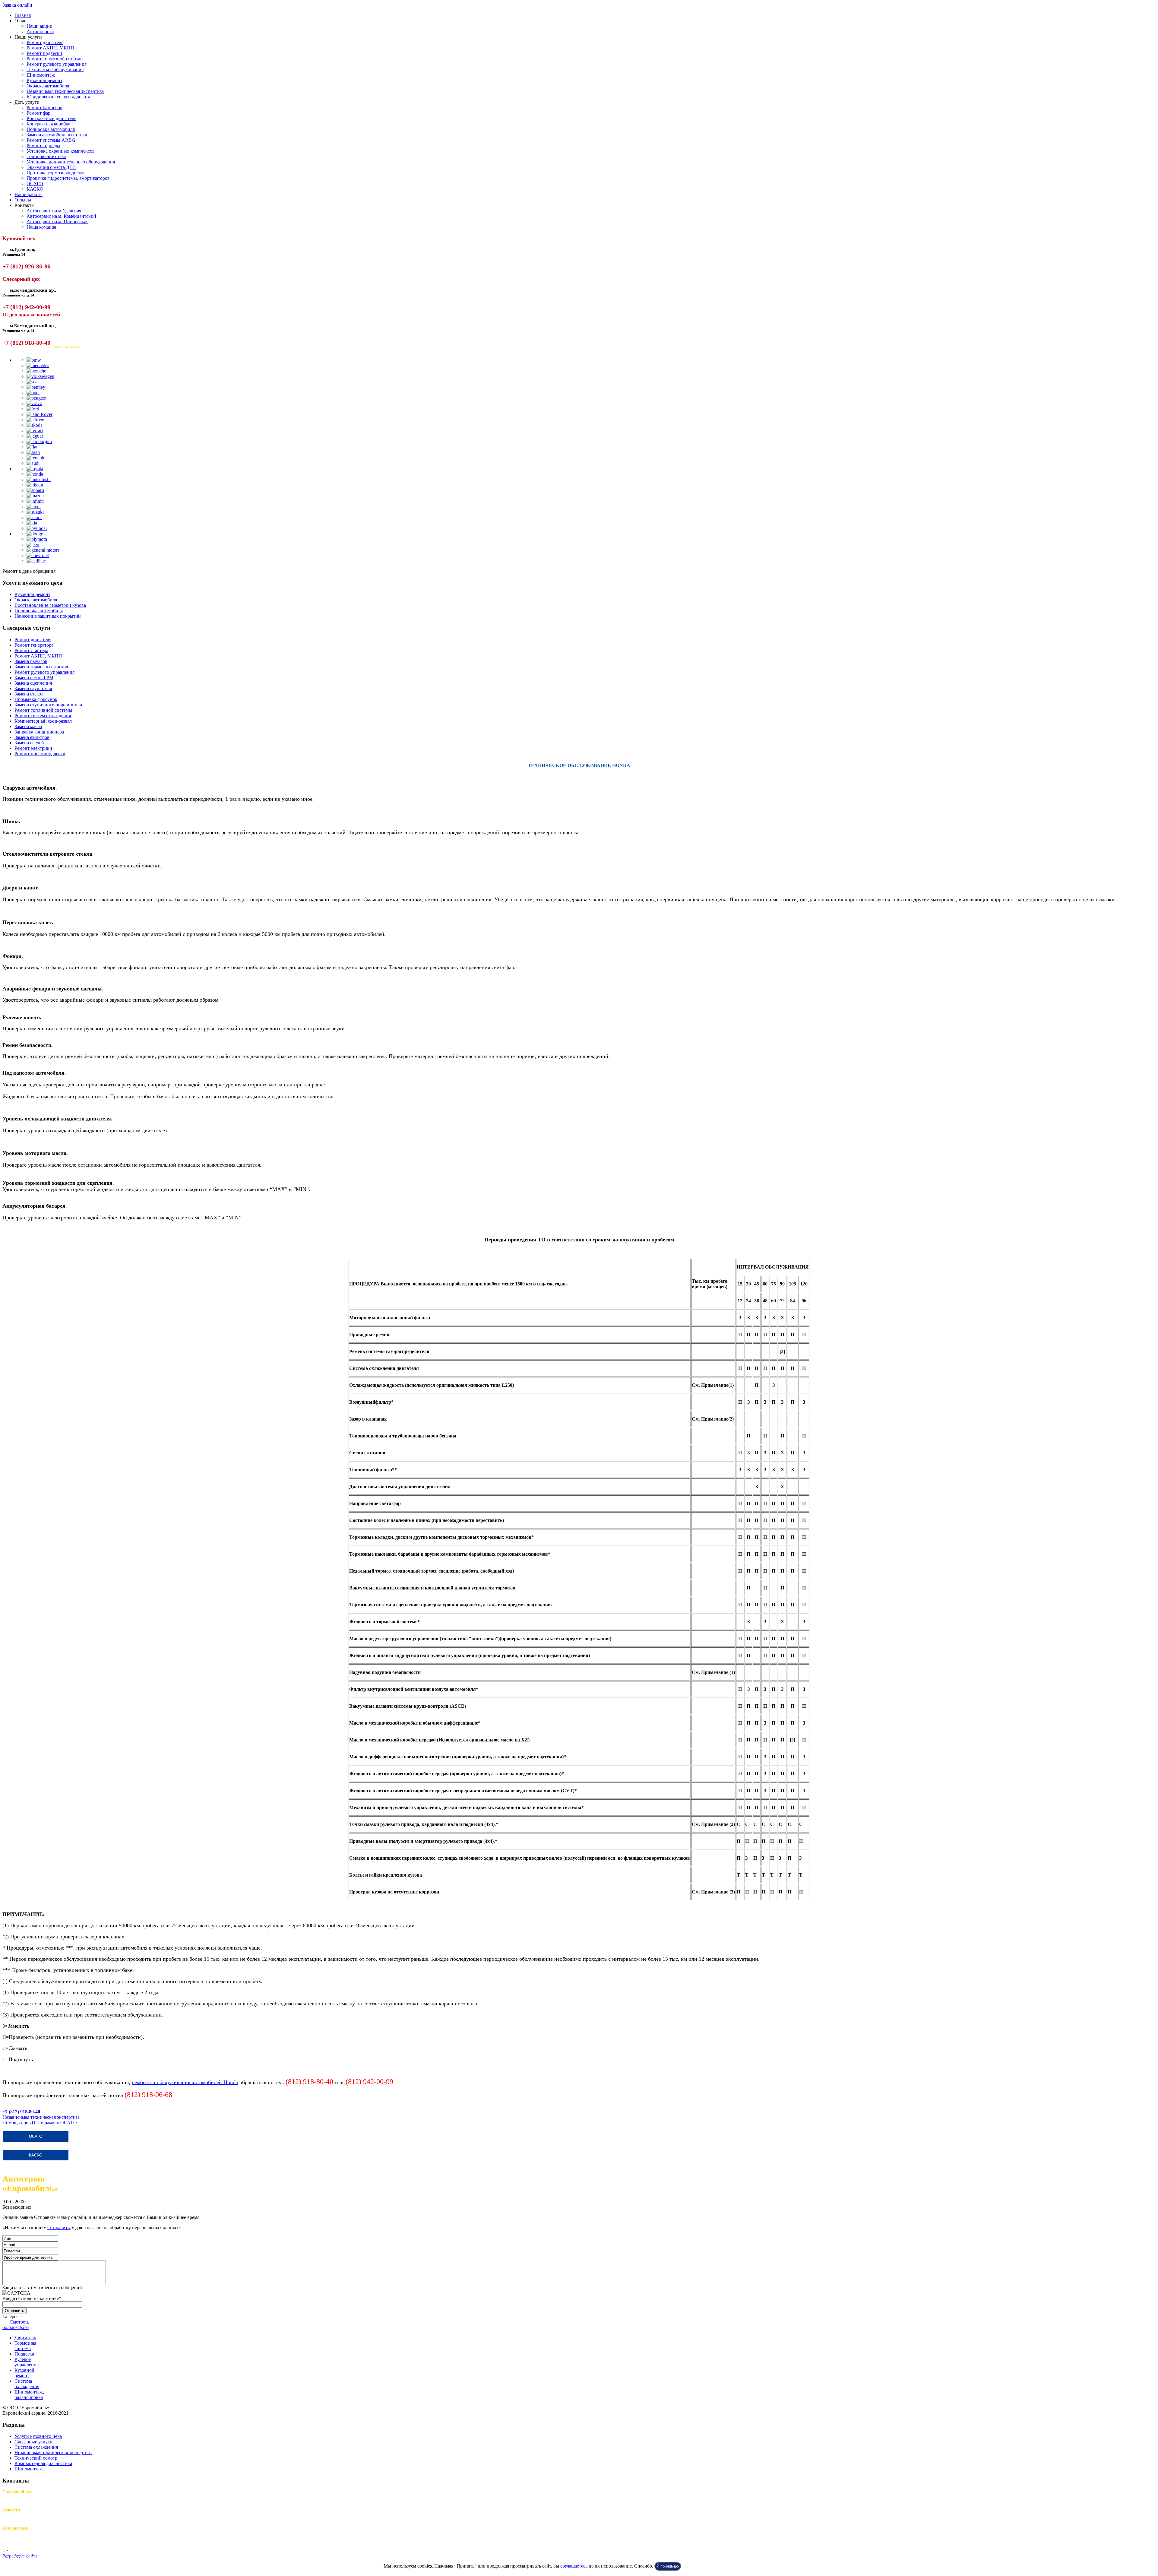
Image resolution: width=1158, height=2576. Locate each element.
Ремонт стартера (31, 650)
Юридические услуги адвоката (58, 97)
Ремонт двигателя (45, 42)
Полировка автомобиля (51, 129)
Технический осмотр (36, 2458)
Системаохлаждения (27, 2384)
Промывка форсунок (36, 699)
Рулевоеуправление (27, 2362)
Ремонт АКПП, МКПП (50, 48)
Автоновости (40, 32)
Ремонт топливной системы (43, 710)
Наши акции (40, 26)
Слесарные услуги (33, 2442)
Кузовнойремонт (24, 2373)
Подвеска (24, 2354)
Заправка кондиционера (39, 732)
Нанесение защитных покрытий (48, 616)
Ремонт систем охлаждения (43, 716)
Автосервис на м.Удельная (54, 211)
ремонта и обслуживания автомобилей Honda (185, 2082)
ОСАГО (35, 184)
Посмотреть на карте (24, 347)
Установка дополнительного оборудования (71, 162)
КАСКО (35, 189)
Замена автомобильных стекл (57, 135)
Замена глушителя (33, 688)
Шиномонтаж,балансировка (29, 2395)
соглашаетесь (574, 2566)
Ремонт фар (38, 113)
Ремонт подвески (44, 53)
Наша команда (41, 227)
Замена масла (28, 726)
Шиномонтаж (41, 75)
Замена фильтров (32, 737)
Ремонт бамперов (44, 108)
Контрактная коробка (48, 124)
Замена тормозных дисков (41, 667)
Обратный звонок (67, 347)
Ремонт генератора (34, 645)
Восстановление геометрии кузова (50, 605)
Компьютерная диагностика (43, 2463)
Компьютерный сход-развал (43, 721)
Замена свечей (29, 743)
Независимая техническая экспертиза (65, 91)
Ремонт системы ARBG (51, 140)
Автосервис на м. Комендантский (61, 216)
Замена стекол (29, 694)
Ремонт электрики (33, 748)
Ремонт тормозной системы (55, 59)
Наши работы (28, 194)
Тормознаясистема (25, 2346)
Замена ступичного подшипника (48, 705)
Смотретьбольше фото (16, 2325)
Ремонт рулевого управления (57, 64)
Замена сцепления (33, 683)
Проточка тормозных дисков (56, 173)
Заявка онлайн (17, 5)
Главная (23, 15)
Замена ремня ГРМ (34, 678)
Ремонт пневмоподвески (40, 754)
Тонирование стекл (46, 156)
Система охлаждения (36, 2447)
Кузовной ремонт (44, 80)
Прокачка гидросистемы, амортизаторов (68, 178)
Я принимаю (668, 2566)
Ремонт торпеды (43, 146)
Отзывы (23, 200)
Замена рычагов (31, 661)
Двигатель (25, 2338)
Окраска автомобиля (48, 86)
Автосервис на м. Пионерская (57, 222)
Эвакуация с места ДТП (51, 167)
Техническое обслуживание (55, 70)
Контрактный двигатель (51, 118)
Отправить (59, 2227)
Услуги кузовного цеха (38, 2436)
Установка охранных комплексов (61, 151)
